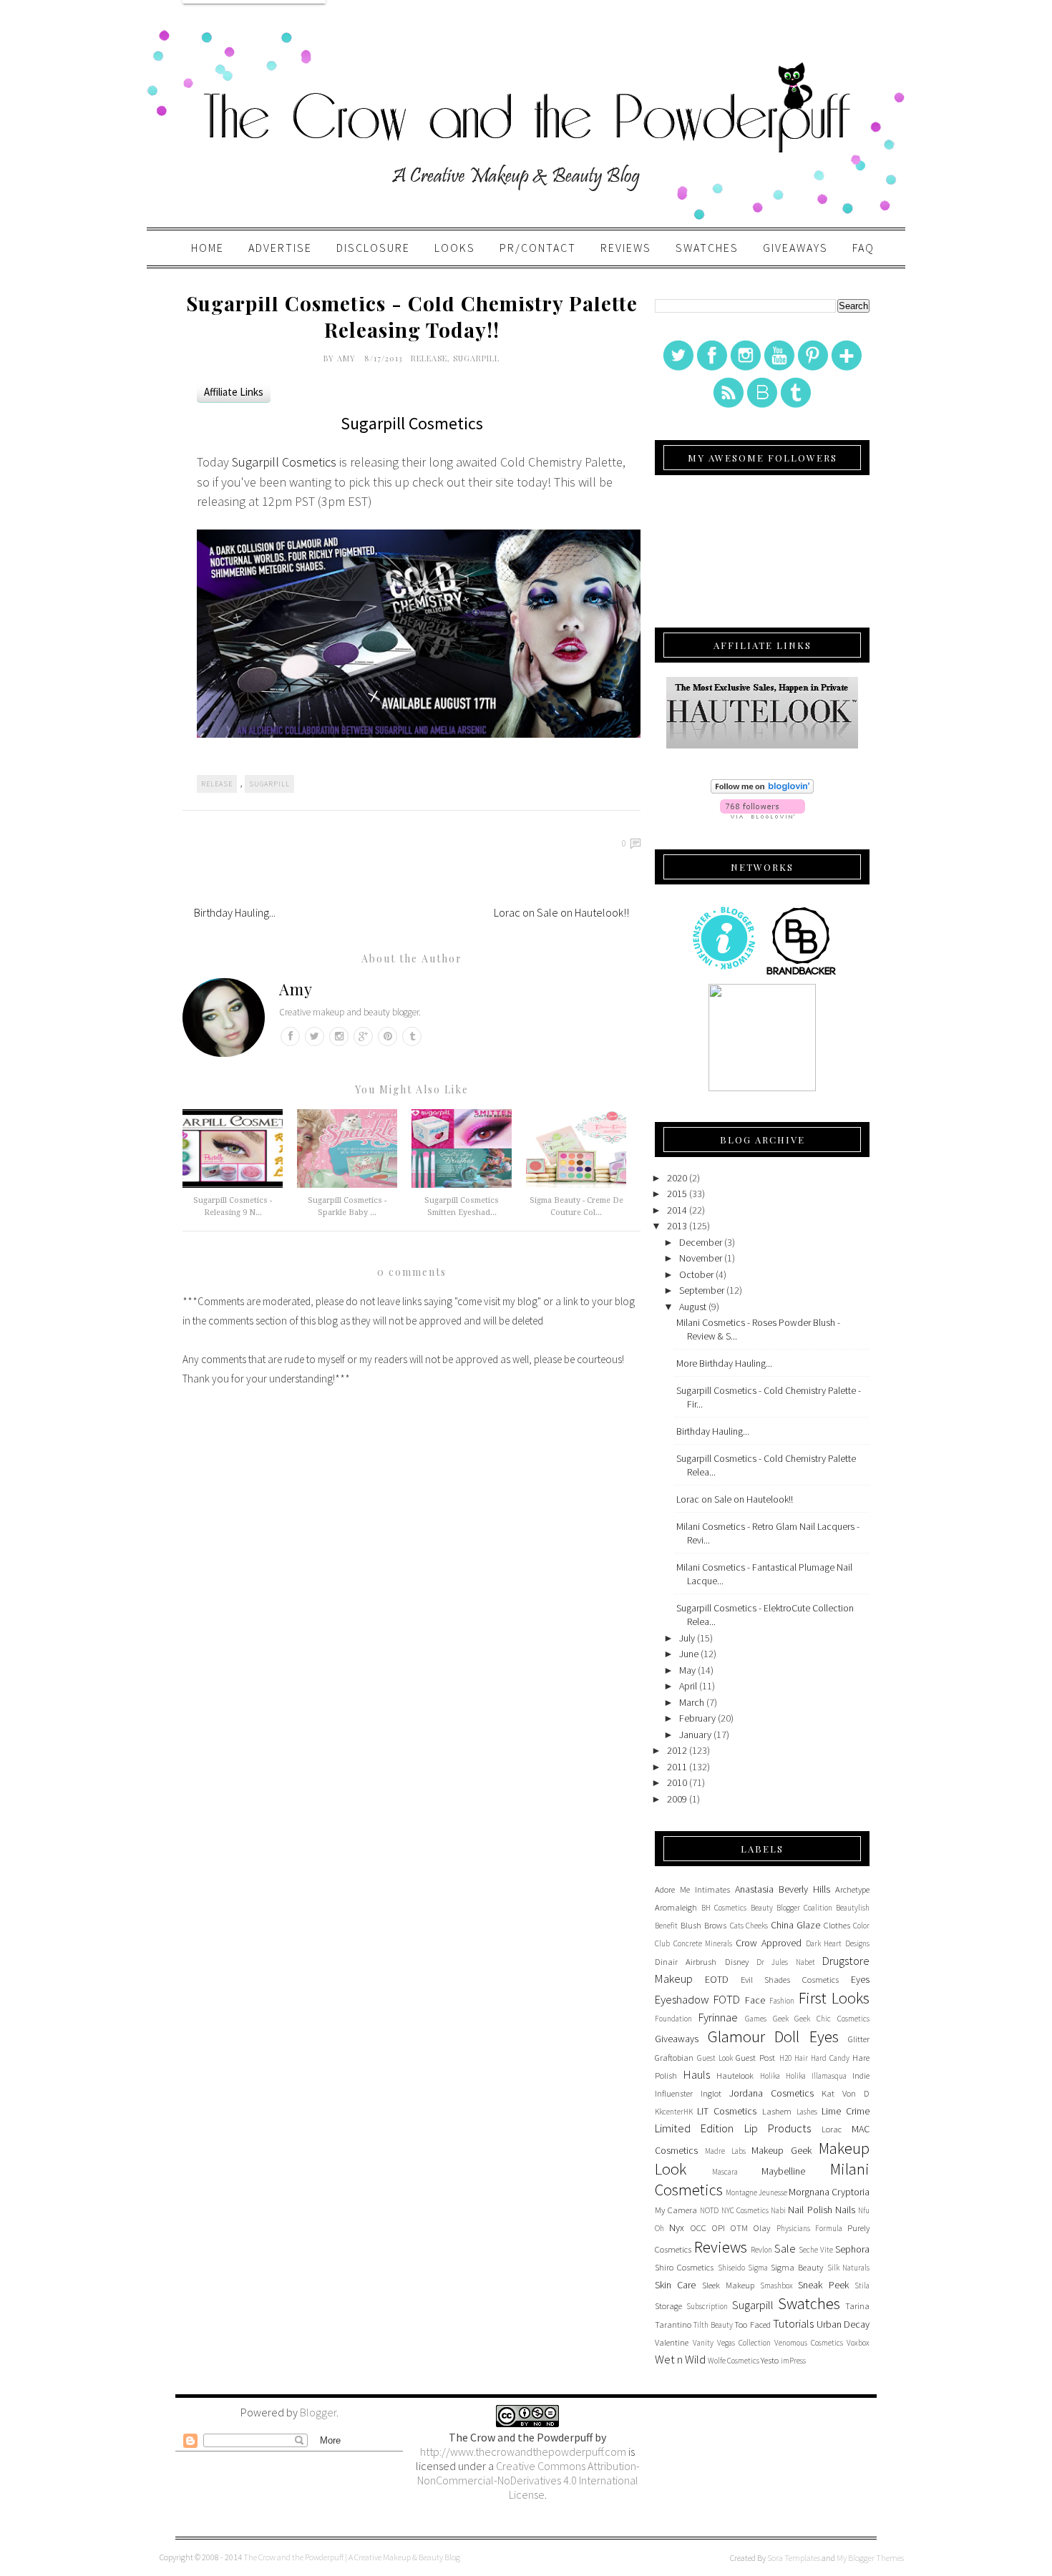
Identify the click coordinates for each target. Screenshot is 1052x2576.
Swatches (707, 248)
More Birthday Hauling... (724, 1363)
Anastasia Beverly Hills (783, 1889)
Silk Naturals (848, 2268)
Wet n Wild (680, 2359)
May (687, 1670)
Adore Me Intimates (692, 1889)
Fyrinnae (718, 2017)
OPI (719, 2228)
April (688, 1686)
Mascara (725, 2172)
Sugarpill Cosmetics (284, 462)
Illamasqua (829, 2076)
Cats (737, 1926)
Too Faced (752, 2324)
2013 (677, 1226)
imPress (793, 2361)
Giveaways (795, 248)
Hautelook (735, 2075)
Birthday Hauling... (235, 912)
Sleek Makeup (728, 2285)
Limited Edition (694, 2128)
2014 (677, 1210)
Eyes (860, 1979)
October (696, 1274)
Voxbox (858, 2343)
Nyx (677, 2228)
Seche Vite (816, 2250)
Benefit (666, 1926)
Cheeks (757, 1926)
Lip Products (778, 2128)
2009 (677, 1799)
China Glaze (796, 1925)
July (687, 1638)
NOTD (709, 2210)
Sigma (758, 2268)
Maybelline (783, 2171)
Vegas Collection (744, 2343)
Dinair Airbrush (686, 1962)
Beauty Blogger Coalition (792, 1908)
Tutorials (793, 2323)
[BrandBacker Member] (802, 974)
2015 (677, 1194)
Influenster (674, 2093)
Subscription (707, 2306)
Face (755, 2000)
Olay (762, 2228)
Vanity (703, 2343)
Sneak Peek (823, 2285)
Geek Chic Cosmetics (832, 2019)
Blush (691, 1925)
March (692, 1702)
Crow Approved (769, 1943)
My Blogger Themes (870, 2558)
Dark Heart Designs (838, 1943)
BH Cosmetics (724, 1908)
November (701, 1258)
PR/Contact (538, 248)
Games (756, 2019)
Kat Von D (846, 2093)
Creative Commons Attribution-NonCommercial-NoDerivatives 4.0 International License (529, 2480)
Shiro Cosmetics (684, 2267)
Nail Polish (810, 2210)
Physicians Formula (809, 2228)
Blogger (318, 2412)
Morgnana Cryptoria (829, 2192)
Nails (845, 2210)
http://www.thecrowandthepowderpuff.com (523, 2451)
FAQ (863, 248)
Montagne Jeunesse (756, 2192)
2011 (677, 1767)
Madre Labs (725, 2151)
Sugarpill (476, 358)
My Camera (676, 2210)
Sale (785, 2248)
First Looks (834, 1998)
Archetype (852, 1889)
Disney (737, 1962)
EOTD (717, 1979)
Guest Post (755, 2058)
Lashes (807, 2112)
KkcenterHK (674, 2112)
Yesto (770, 2360)
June (689, 1654)
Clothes (837, 1925)
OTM (739, 2228)
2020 (677, 1178)
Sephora (852, 2249)
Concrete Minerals (703, 1943)
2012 (677, 1750)
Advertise (280, 248)
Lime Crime (846, 2111)
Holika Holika (783, 2076)
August (693, 1307)
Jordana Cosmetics (771, 2093)
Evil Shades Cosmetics (790, 1980)
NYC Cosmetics (745, 2210)
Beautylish (853, 1908)
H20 (785, 2058)
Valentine (672, 2342)
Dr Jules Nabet (786, 1962)
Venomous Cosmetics (809, 2343)
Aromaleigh (676, 1907)
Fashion (782, 2001)
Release (429, 358)
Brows (715, 1925)
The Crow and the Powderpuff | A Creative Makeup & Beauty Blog (352, 2557)
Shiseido (731, 2268)
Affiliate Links (234, 392)
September (702, 1290)
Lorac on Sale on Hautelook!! (561, 912)
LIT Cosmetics (727, 2111)
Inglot (711, 2093)
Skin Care (675, 2285)
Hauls (697, 2074)
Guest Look (715, 2058)
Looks (455, 248)
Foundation (673, 2019)
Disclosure (373, 248)
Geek (781, 2019)
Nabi (778, 2210)
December (701, 1242)
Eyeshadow (682, 1999)
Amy (348, 358)
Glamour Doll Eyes (773, 2036)
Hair (801, 2058)
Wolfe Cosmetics (734, 2361)
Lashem (777, 2111)
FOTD (727, 1999)
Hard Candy (830, 2058)
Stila (862, 2285)
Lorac (832, 2129)
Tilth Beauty (713, 2325)
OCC (698, 2228)
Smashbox (776, 2285)
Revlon (761, 2250)
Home (208, 248)
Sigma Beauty (797, 2267)
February (697, 1718)
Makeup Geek (781, 2150)
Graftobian (674, 2058)
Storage (668, 2306)
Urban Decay (843, 2324)
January (695, 1735)
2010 (677, 1782)
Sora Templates (794, 2558)
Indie (861, 2075)
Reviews (626, 248)
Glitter (859, 2039)
